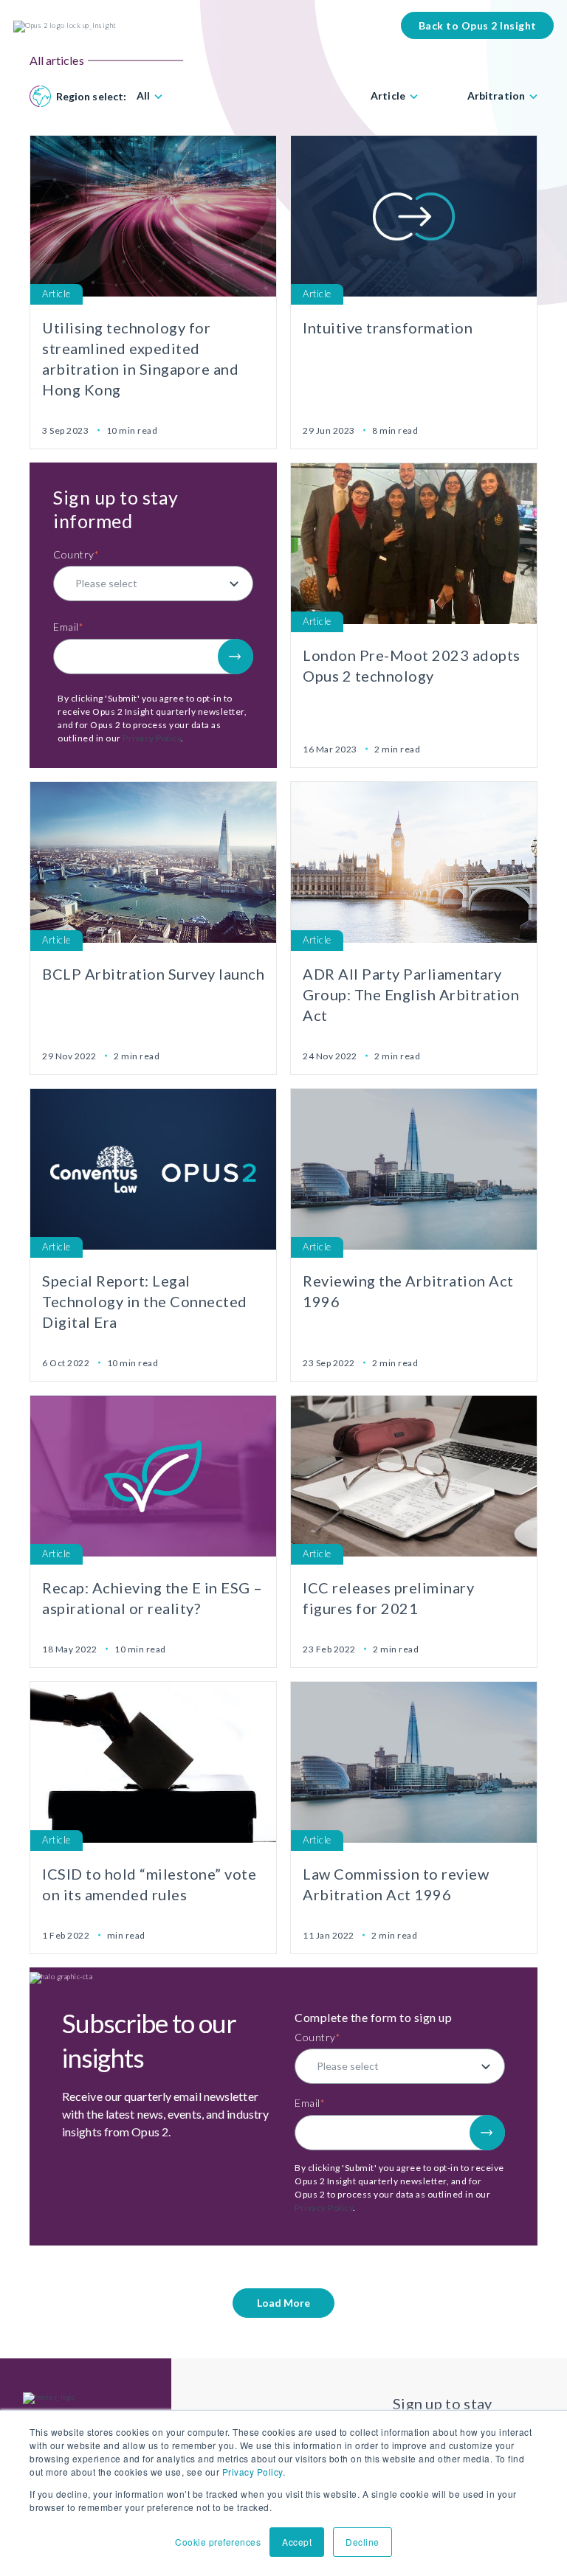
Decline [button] (362, 2542)
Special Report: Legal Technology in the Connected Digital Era (145, 1301)
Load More (283, 2303)
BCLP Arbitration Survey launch (153, 974)
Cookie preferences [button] (218, 2542)
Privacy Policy (252, 2472)
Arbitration (496, 96)
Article (388, 96)
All (143, 96)
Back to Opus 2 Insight (478, 25)
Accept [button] (297, 2542)
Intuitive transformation (388, 328)
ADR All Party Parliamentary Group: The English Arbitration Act (411, 994)
